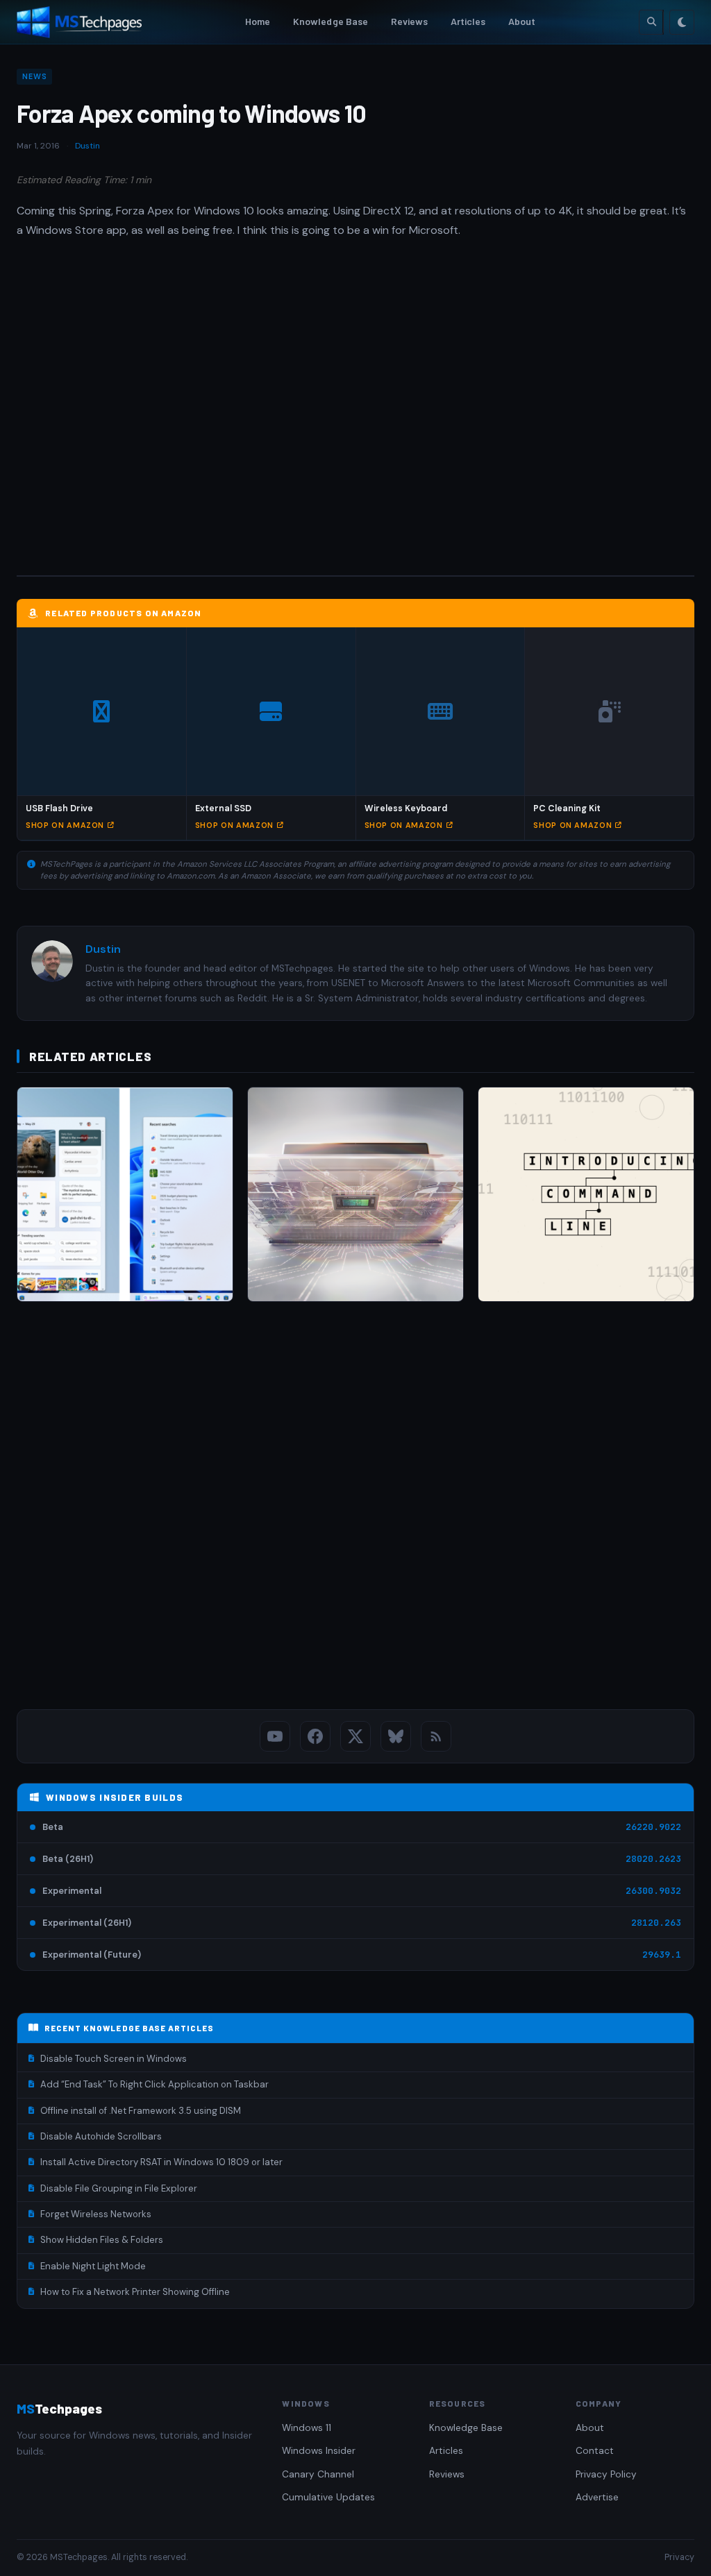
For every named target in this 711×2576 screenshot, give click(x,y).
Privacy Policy (606, 2474)
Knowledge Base (331, 21)
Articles (468, 21)
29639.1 (662, 1955)
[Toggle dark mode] (682, 22)
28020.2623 (653, 1859)
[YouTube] (275, 1736)
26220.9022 (653, 1827)
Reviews (410, 21)
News (34, 76)
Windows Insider (319, 2451)
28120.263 (656, 1923)
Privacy (679, 2557)
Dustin (87, 146)
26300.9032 (653, 1891)
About (522, 21)
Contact (595, 2451)
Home (258, 21)
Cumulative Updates (328, 2497)
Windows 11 (307, 2428)
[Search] (651, 22)
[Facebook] (315, 1736)
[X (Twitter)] (355, 1736)
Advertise (597, 2497)
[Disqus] (355, 1509)
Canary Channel (318, 2474)
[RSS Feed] (436, 1736)
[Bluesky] (396, 1736)
